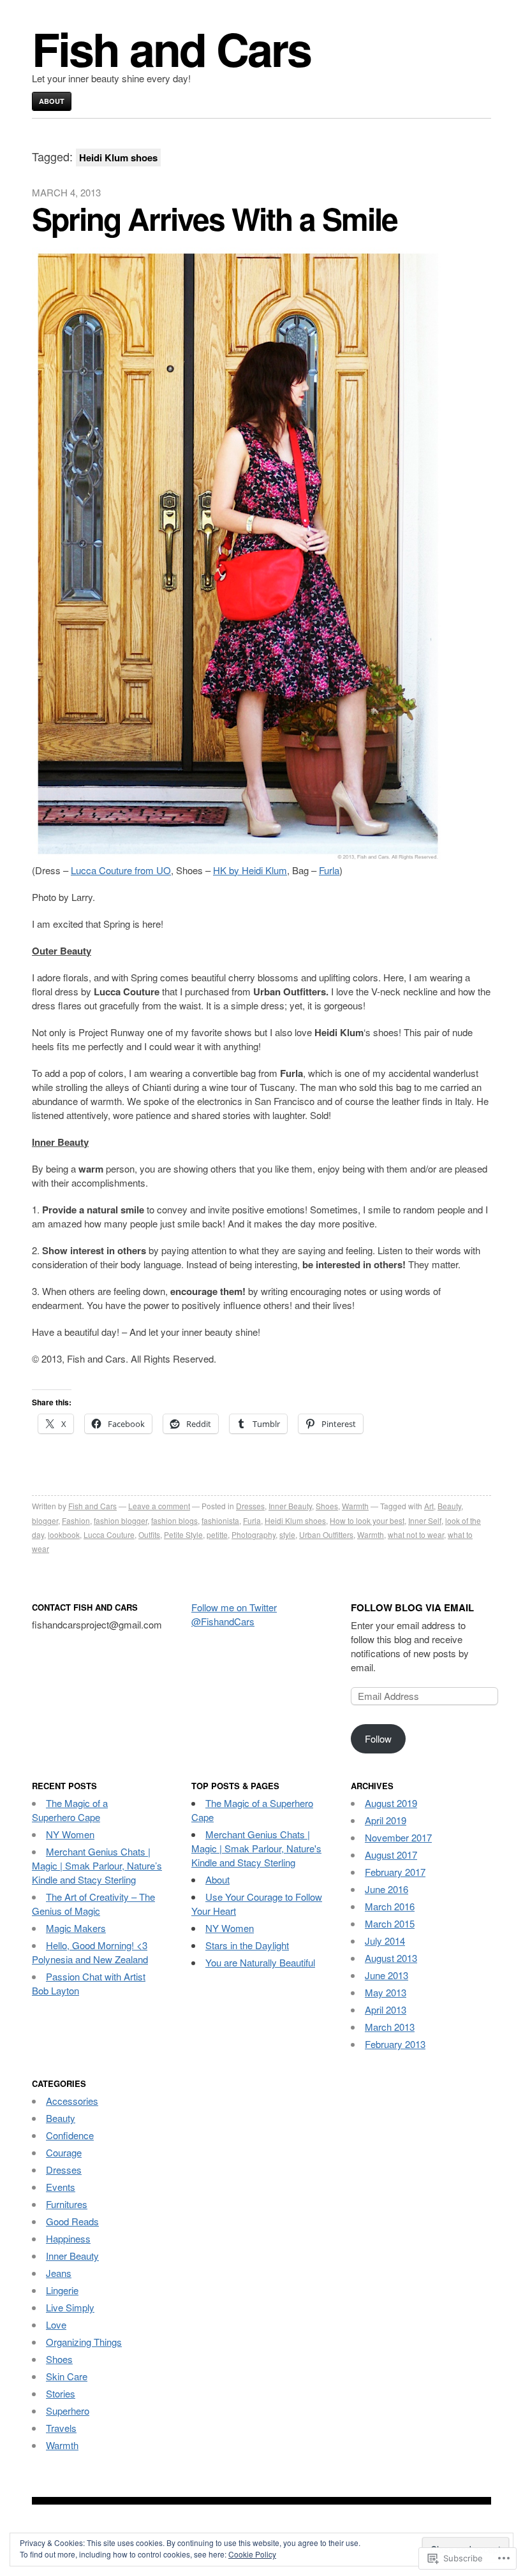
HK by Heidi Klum (250, 870)
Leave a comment (159, 1506)
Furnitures (67, 2204)
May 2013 (386, 1992)
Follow (378, 1738)
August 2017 (391, 1855)
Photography (254, 1534)
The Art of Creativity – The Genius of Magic (93, 1904)
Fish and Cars (171, 48)
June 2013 (387, 1975)
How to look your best (367, 1520)
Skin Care (67, 2376)
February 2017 (395, 1872)
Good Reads (72, 2221)
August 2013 (391, 1958)
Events (61, 2187)
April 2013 (386, 2009)
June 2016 (387, 1889)
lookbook (64, 1534)
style (287, 1534)
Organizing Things (84, 2342)
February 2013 (395, 2044)
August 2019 (391, 1803)
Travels (61, 2428)
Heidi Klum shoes (295, 1520)
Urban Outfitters (326, 1534)
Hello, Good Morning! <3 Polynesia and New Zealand (90, 1952)
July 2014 (385, 1941)
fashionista (220, 1520)
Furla (329, 870)
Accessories (72, 2101)
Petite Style (183, 1534)
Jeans (59, 2273)
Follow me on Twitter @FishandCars (234, 1614)
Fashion (76, 1520)
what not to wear (416, 1534)
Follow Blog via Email (412, 1607)
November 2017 (398, 1837)
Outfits (149, 1534)
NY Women (70, 1834)
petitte (217, 1534)
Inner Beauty (290, 1506)
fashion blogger (121, 1520)
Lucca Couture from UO (121, 870)
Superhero (68, 2411)
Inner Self (425, 1520)
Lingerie (62, 2290)
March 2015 (390, 1923)
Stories (61, 2393)
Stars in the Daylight (247, 1945)
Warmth (355, 1506)
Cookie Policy (252, 2554)
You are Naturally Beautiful (260, 1962)
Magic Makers (76, 1928)
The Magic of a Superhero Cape (70, 1810)
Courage (64, 2152)
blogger (45, 1520)
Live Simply (70, 2307)
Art (429, 1506)
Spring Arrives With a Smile (215, 218)
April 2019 (386, 1820)
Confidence (70, 2135)
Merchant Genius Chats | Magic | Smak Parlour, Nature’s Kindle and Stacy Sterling (97, 1865)
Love (56, 2324)
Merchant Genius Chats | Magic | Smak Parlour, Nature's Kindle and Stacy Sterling (256, 1848)
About (52, 101)
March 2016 (390, 1906)
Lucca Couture (109, 1534)
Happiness (68, 2238)
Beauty (449, 1506)
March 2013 (390, 2027)
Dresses (250, 1506)
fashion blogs (174, 1520)
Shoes (327, 1506)
